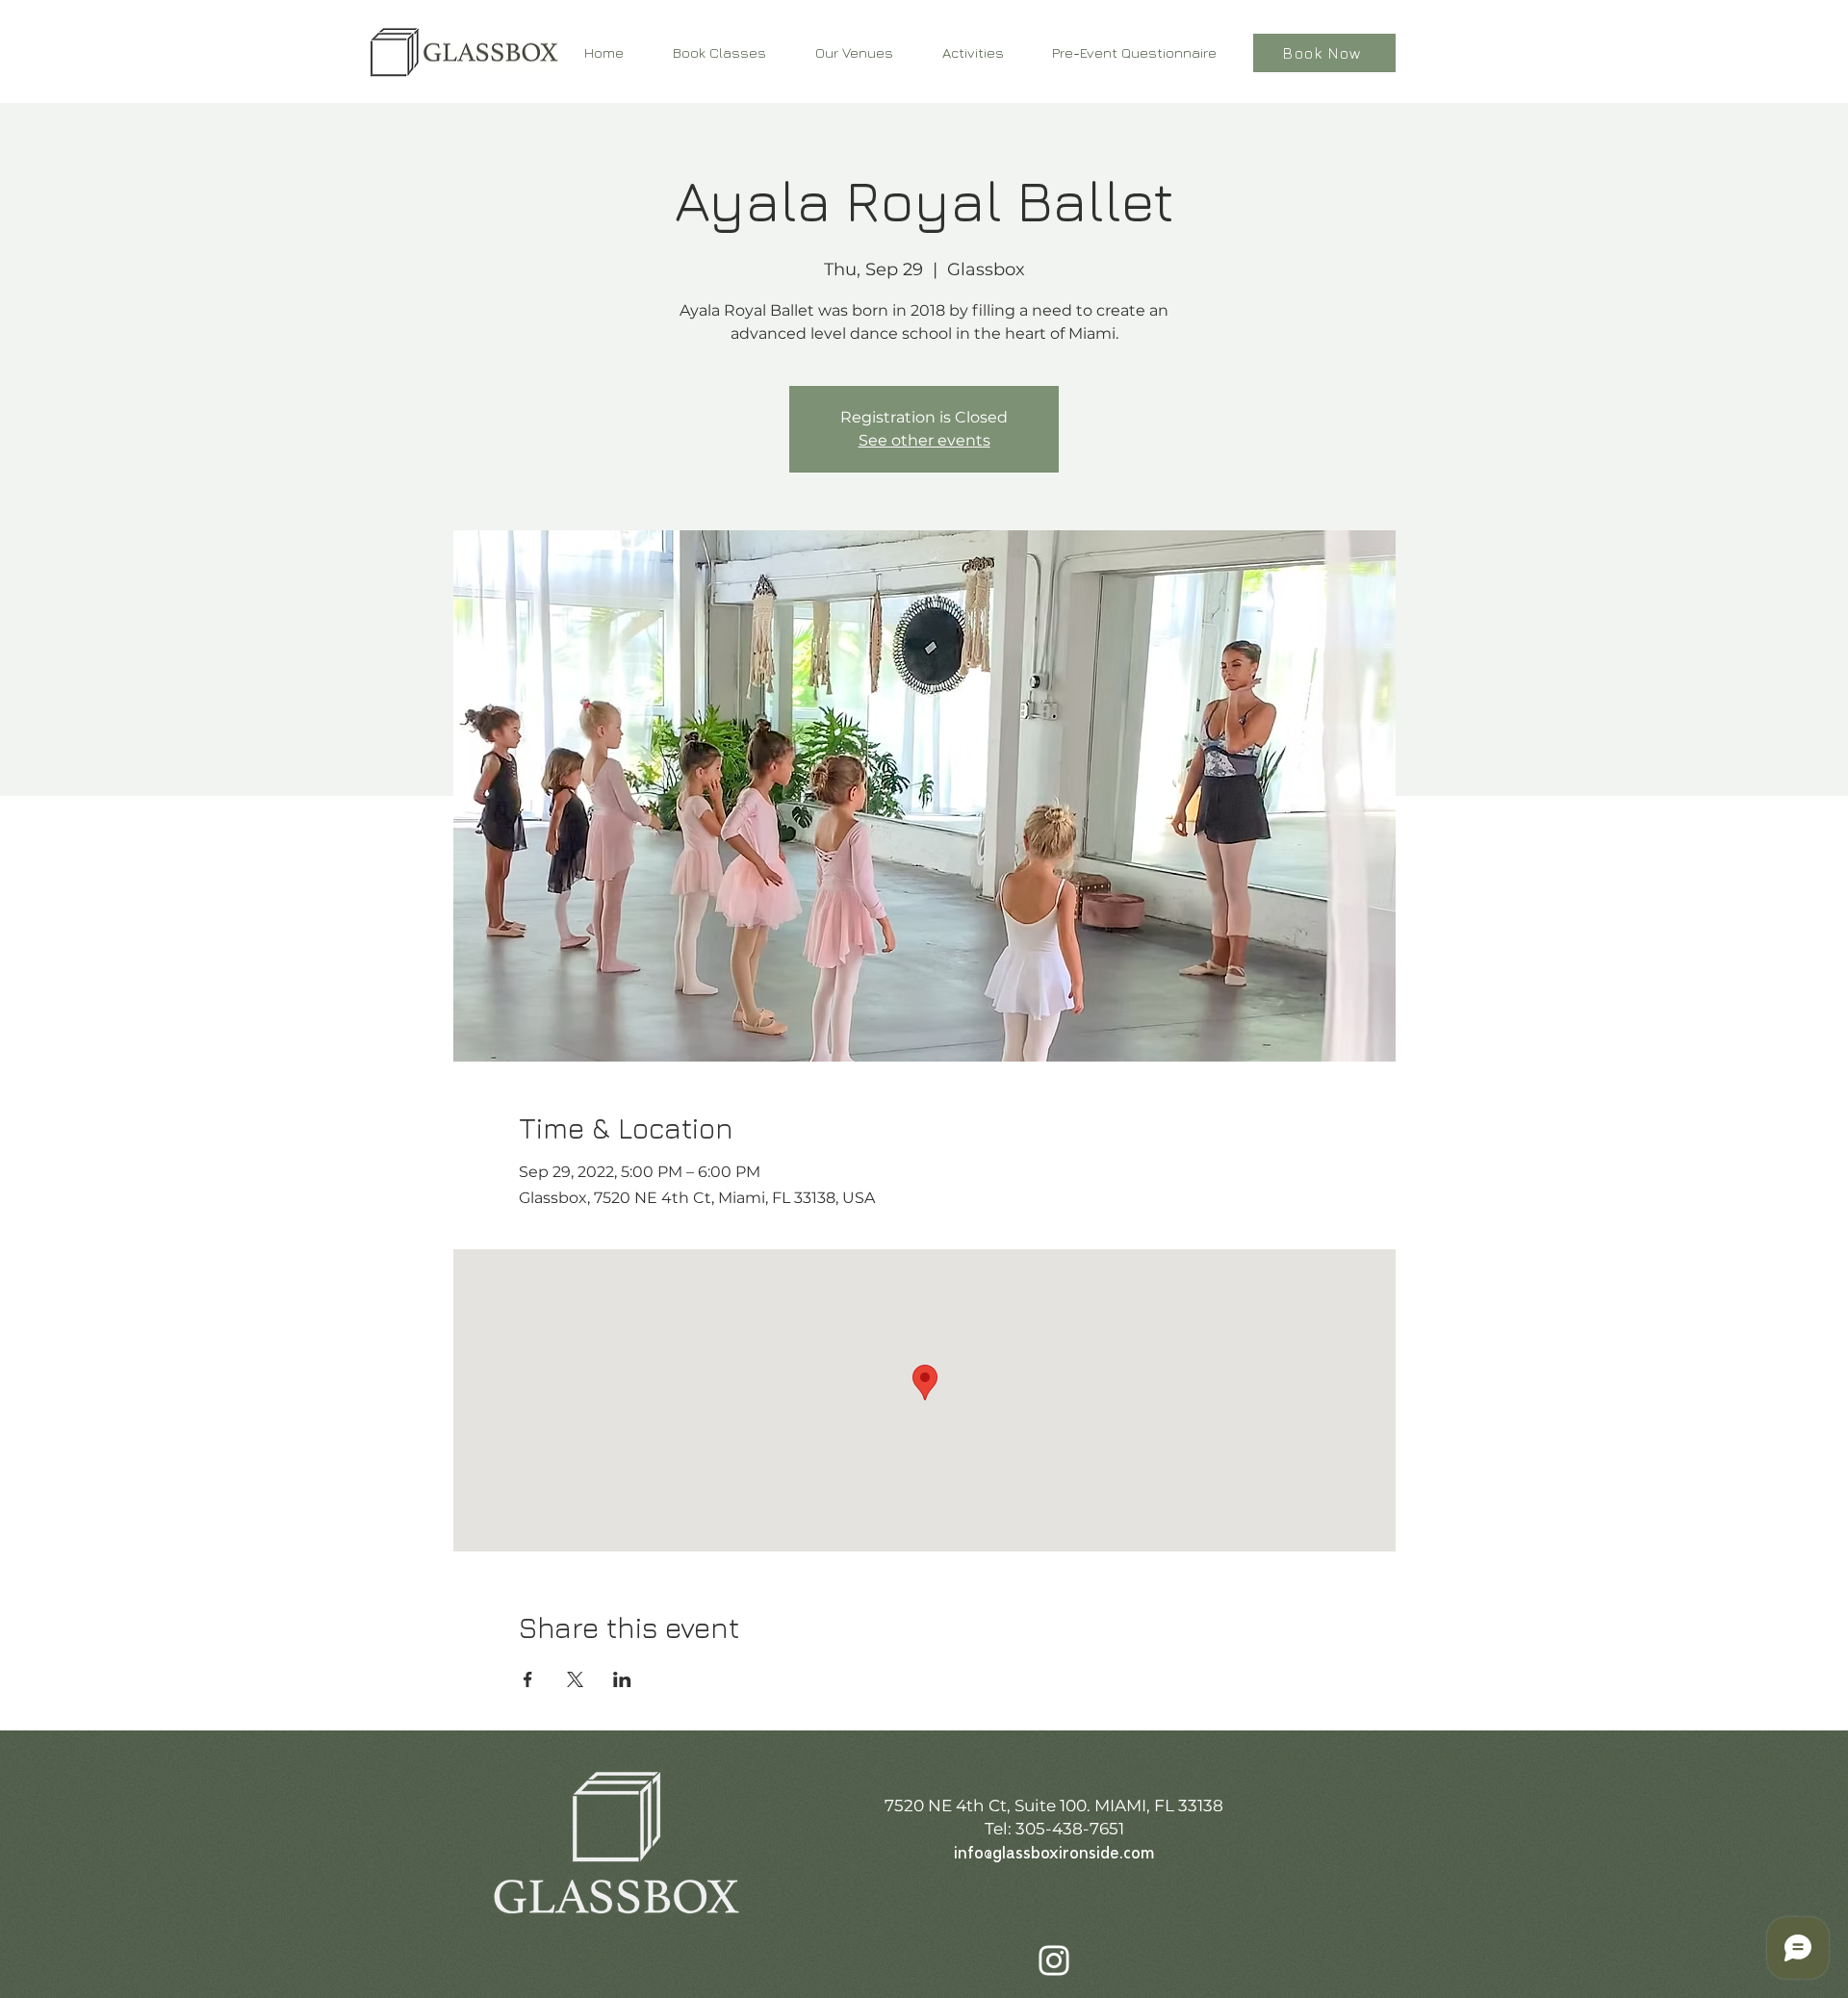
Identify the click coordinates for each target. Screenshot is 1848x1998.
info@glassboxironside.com (1054, 1854)
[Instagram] (1054, 1960)
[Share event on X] (575, 1679)
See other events (924, 440)
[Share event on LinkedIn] (622, 1679)
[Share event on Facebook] (528, 1679)
